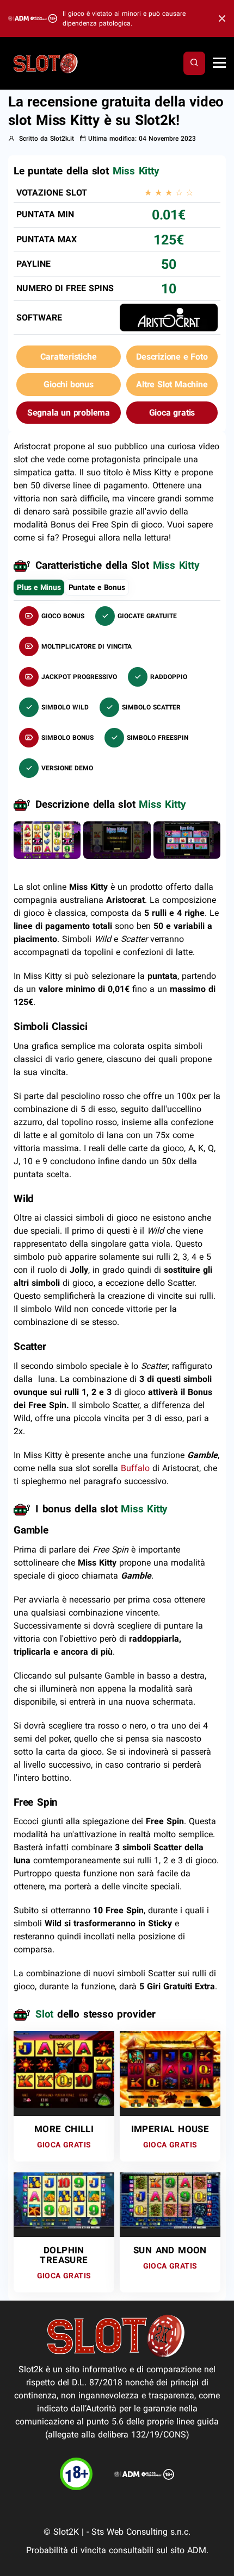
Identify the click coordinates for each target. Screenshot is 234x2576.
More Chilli (64, 2129)
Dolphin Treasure (64, 2255)
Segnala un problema (69, 413)
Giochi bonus (69, 384)
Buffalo (135, 1468)
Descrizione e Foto (172, 357)
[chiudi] (194, 63)
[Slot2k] (46, 62)
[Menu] (219, 64)
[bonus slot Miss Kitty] (117, 840)
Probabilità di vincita (66, 2550)
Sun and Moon (170, 2250)
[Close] (219, 19)
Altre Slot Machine (172, 384)
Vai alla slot (60, 2055)
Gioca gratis (172, 413)
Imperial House (170, 2129)
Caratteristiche (68, 357)
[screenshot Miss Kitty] (47, 840)
